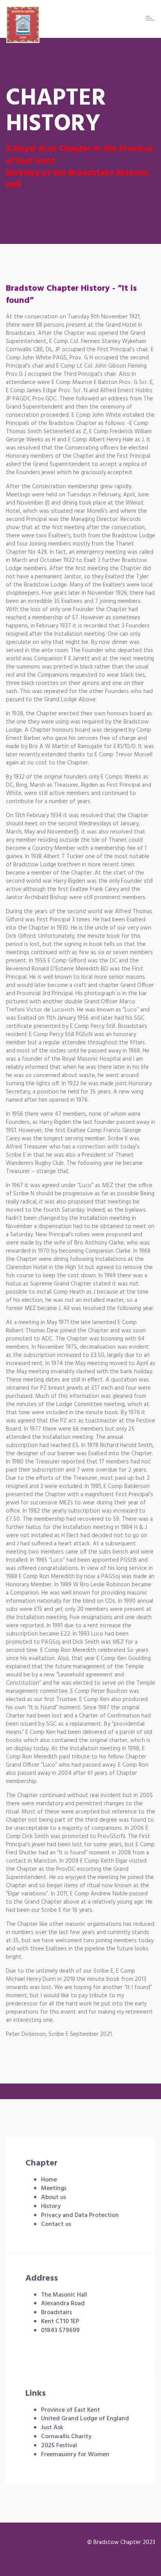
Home (49, 2180)
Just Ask (52, 2428)
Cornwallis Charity (66, 2437)
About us (54, 2197)
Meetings (54, 2188)
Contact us (56, 2224)
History (51, 2206)
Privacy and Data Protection (80, 2215)
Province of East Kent (71, 2410)
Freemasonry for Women (75, 2455)
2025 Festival (59, 2446)
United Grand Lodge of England (85, 2419)
